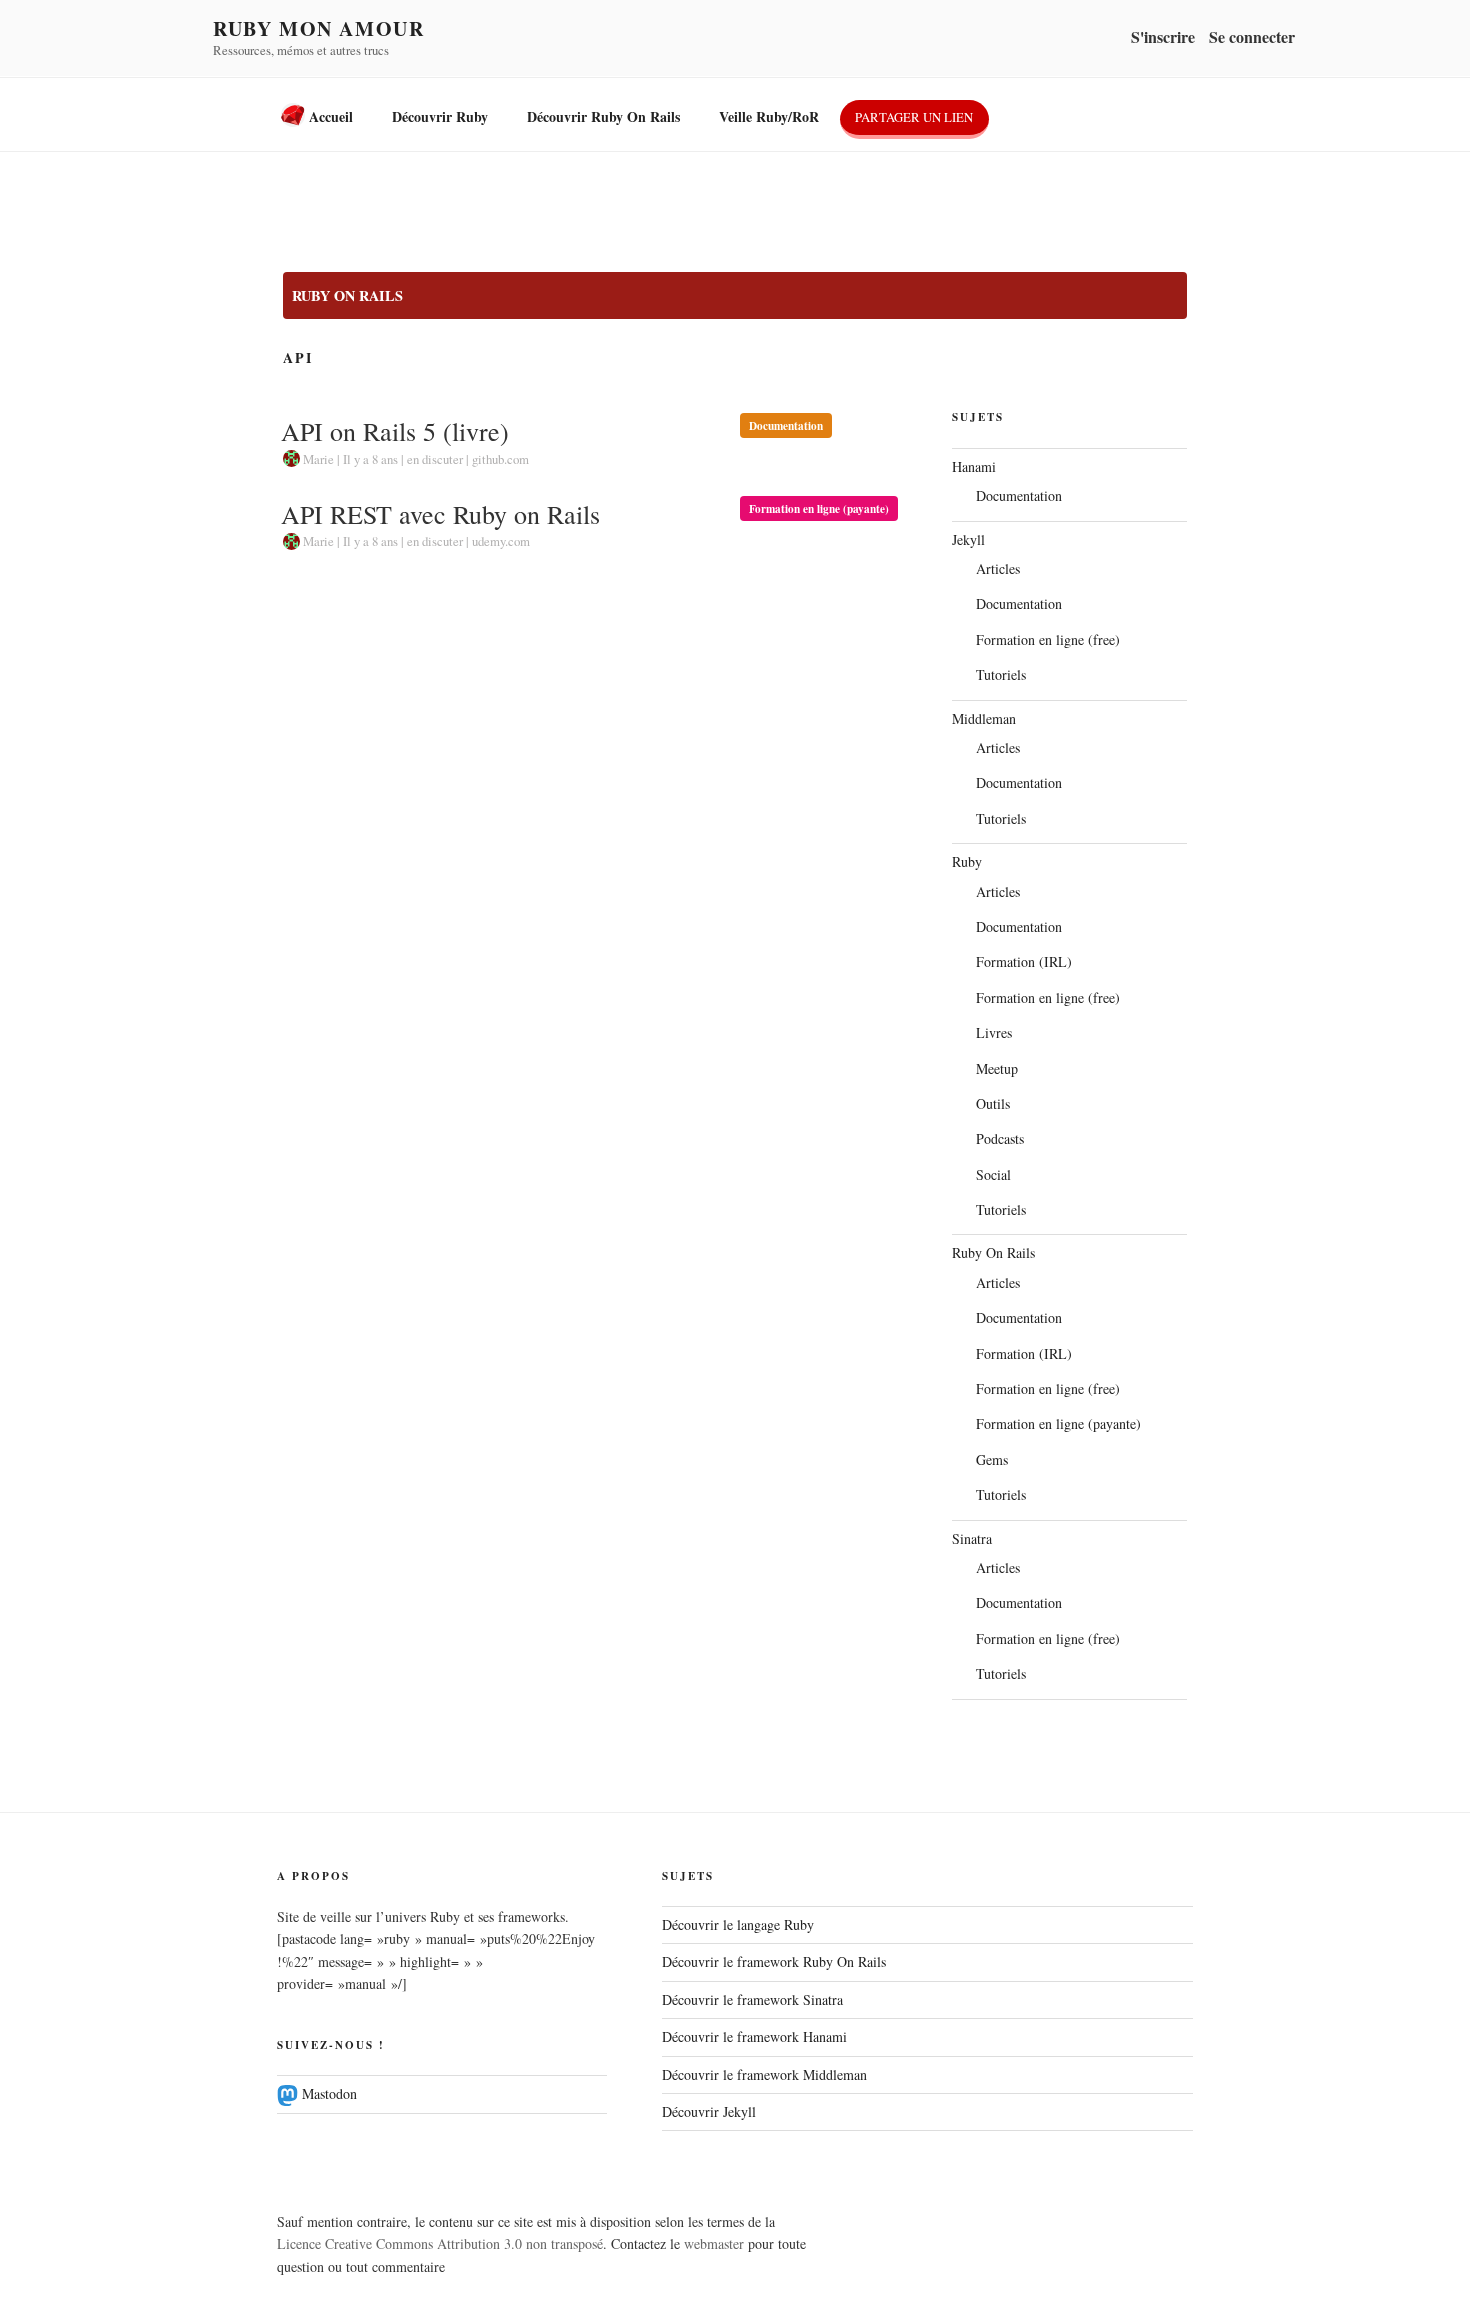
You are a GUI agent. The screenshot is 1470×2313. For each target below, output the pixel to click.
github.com (500, 459)
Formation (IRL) (1024, 961)
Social (993, 1174)
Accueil (329, 116)
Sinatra (972, 1538)
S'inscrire (1163, 36)
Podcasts (1000, 1138)
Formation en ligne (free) (1048, 639)
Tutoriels (1001, 674)
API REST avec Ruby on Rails (440, 514)
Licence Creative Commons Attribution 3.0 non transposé (440, 2243)
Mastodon (327, 2093)
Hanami (974, 466)
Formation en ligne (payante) (819, 508)
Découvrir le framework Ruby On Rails (774, 1961)
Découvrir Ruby (440, 116)
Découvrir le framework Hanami (754, 2036)
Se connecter (1252, 36)
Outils (993, 1103)
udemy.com (501, 541)
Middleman (984, 718)
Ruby (967, 861)
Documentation (786, 425)
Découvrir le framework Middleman (764, 2074)
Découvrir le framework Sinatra (752, 1999)
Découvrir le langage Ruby (738, 1924)
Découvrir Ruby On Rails (603, 116)
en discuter (435, 459)
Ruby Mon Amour (318, 28)
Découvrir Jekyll (709, 2111)
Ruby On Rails (347, 295)
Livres (994, 1032)
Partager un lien (914, 117)
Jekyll (968, 539)
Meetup (997, 1068)
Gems (992, 1459)
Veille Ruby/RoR (769, 116)
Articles (998, 568)
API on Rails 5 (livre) (395, 431)
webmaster (714, 2243)
